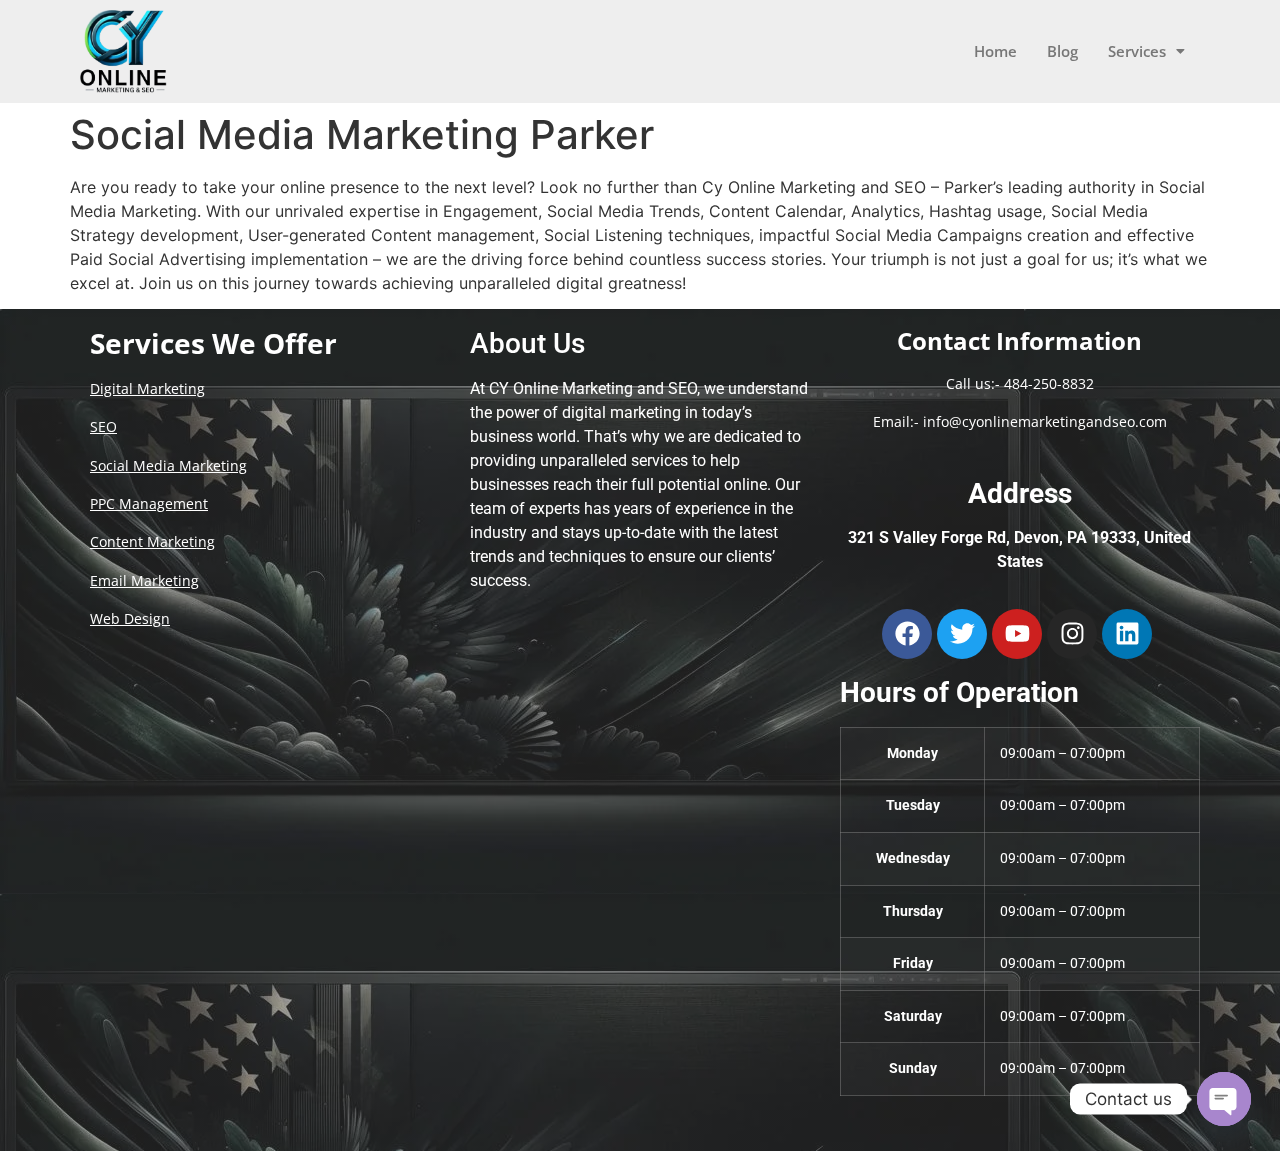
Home (995, 51)
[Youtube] (1017, 634)
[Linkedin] (1127, 634)
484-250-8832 (1049, 383)
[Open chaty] (1224, 1099)
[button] (1146, 51)
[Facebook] (907, 634)
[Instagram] (1072, 634)
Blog (1062, 51)
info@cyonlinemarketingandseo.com (1045, 421)
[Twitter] (962, 634)
